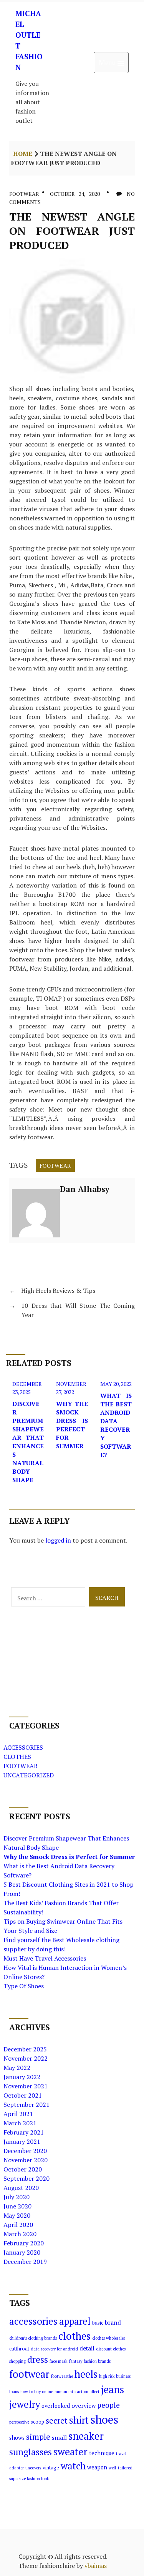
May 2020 (17, 2215)
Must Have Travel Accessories (45, 1958)
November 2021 (26, 2086)
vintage (51, 2468)
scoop (37, 2422)
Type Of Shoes (24, 1986)
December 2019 (25, 2262)
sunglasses (31, 2452)
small (59, 2437)
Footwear (24, 194)
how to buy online (37, 2392)
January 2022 (22, 2077)
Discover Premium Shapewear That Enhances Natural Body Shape (28, 1442)
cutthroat (19, 2349)
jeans (113, 2389)
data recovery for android (54, 2349)
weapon (97, 2467)
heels (86, 2374)
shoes (104, 2419)
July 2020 (17, 2197)
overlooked (56, 2406)
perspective (19, 2422)
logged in (58, 1540)
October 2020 (23, 2169)
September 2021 (26, 2105)
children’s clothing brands (33, 2338)
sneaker (86, 2436)
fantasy (76, 2361)
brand (113, 2322)
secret (57, 2421)
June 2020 (17, 2206)
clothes (74, 2336)
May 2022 (17, 2068)
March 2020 (20, 2234)
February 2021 (24, 2132)
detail (87, 2348)
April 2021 (18, 2114)
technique (102, 2453)
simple (38, 2437)
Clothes (17, 1757)
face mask (59, 2361)
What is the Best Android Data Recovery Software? (116, 1425)
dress (38, 2360)
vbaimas (96, 2566)
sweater (70, 2451)
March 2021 (20, 2123)
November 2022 (26, 2058)
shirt (79, 2420)
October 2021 (23, 2095)
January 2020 (22, 2252)
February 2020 (24, 2243)
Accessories (23, 1747)
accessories (33, 2321)
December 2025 (25, 2049)
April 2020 (18, 2225)
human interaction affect (77, 2392)
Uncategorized (29, 1775)
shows (17, 2438)
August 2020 (21, 2188)
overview (84, 2405)
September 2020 (26, 2178)
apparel (75, 2321)
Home (23, 154)
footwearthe (62, 2376)
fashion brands (97, 2361)
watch (73, 2466)
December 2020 (25, 2151)
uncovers (33, 2468)
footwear (55, 1165)
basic (98, 2323)
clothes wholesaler (109, 2338)
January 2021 (22, 2141)
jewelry (25, 2404)
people (108, 2405)
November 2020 (26, 2160)
